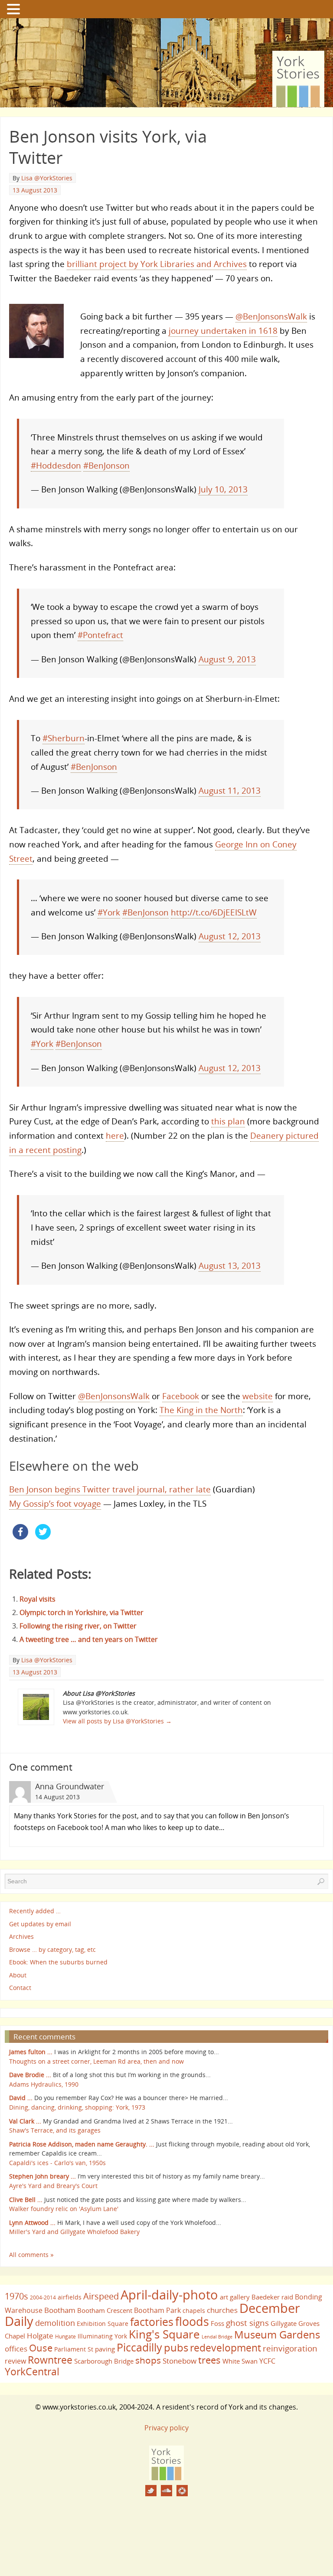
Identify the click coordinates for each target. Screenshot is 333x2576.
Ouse (41, 2348)
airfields (70, 2297)
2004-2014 (43, 2298)
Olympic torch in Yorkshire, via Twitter (82, 1612)
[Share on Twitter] (43, 1537)
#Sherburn (64, 738)
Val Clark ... (25, 2121)
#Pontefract (100, 635)
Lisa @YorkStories (47, 178)
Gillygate (284, 2323)
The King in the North (201, 1410)
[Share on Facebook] (20, 1537)
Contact (20, 1988)
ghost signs (247, 2323)
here (115, 1135)
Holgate (40, 2335)
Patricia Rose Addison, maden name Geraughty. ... (82, 2144)
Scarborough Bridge (104, 2361)
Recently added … (35, 1911)
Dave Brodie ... (30, 2075)
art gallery (235, 2297)
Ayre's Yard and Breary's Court (53, 2186)
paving (105, 2349)
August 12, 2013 (230, 936)
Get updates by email (40, 1924)
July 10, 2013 (223, 489)
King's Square (164, 2334)
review (15, 2361)
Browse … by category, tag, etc (52, 1949)
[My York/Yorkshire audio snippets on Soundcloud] (166, 2491)
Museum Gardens (277, 2334)
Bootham (60, 2310)
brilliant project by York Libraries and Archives (157, 264)
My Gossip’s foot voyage (55, 1503)
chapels (194, 2311)
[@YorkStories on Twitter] (151, 2491)
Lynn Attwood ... (32, 2223)
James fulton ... (31, 2052)
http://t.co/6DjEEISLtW (214, 912)
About (18, 1975)
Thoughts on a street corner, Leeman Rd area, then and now (96, 2061)
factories (152, 2322)
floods (192, 2322)
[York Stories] (166, 2478)
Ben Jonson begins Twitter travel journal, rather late (110, 1489)
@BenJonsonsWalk (271, 316)
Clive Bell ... (26, 2200)
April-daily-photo (169, 2294)
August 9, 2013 (227, 659)
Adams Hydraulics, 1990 (44, 2084)
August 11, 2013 (230, 790)
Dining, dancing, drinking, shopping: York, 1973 (77, 2107)
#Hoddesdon (56, 465)
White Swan (240, 2361)
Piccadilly (139, 2347)
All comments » (31, 2255)
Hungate (65, 2337)
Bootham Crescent (105, 2310)
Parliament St (74, 2349)
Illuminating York (102, 2336)
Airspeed (101, 2296)
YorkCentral (32, 2371)
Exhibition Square (103, 2324)
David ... (21, 2098)
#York (109, 912)
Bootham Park (157, 2310)
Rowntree (50, 2360)
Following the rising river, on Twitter (78, 1626)
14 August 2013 (57, 1797)
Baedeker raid (272, 2297)
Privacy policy (166, 2428)
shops (148, 2360)
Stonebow (180, 2361)
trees (209, 2360)
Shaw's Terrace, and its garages (55, 2130)
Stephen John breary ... (42, 2176)
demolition (55, 2323)
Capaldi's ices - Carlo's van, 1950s (57, 2163)
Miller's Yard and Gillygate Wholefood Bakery (74, 2232)
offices (16, 2348)
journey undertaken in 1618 (223, 331)
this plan (228, 1121)
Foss (217, 2323)
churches (222, 2310)
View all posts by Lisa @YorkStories (117, 1721)
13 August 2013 (35, 190)
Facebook (181, 1396)
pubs (176, 2348)
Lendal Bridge (217, 2337)
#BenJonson (106, 465)
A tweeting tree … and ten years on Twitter (89, 1639)
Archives (21, 1937)
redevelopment (225, 2348)
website (258, 1396)
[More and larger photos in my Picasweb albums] (182, 2491)
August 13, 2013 (230, 1265)
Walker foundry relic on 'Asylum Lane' (64, 2209)
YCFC (267, 2361)
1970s (16, 2296)
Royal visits (38, 1599)
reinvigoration (290, 2348)
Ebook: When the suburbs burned (58, 1962)
